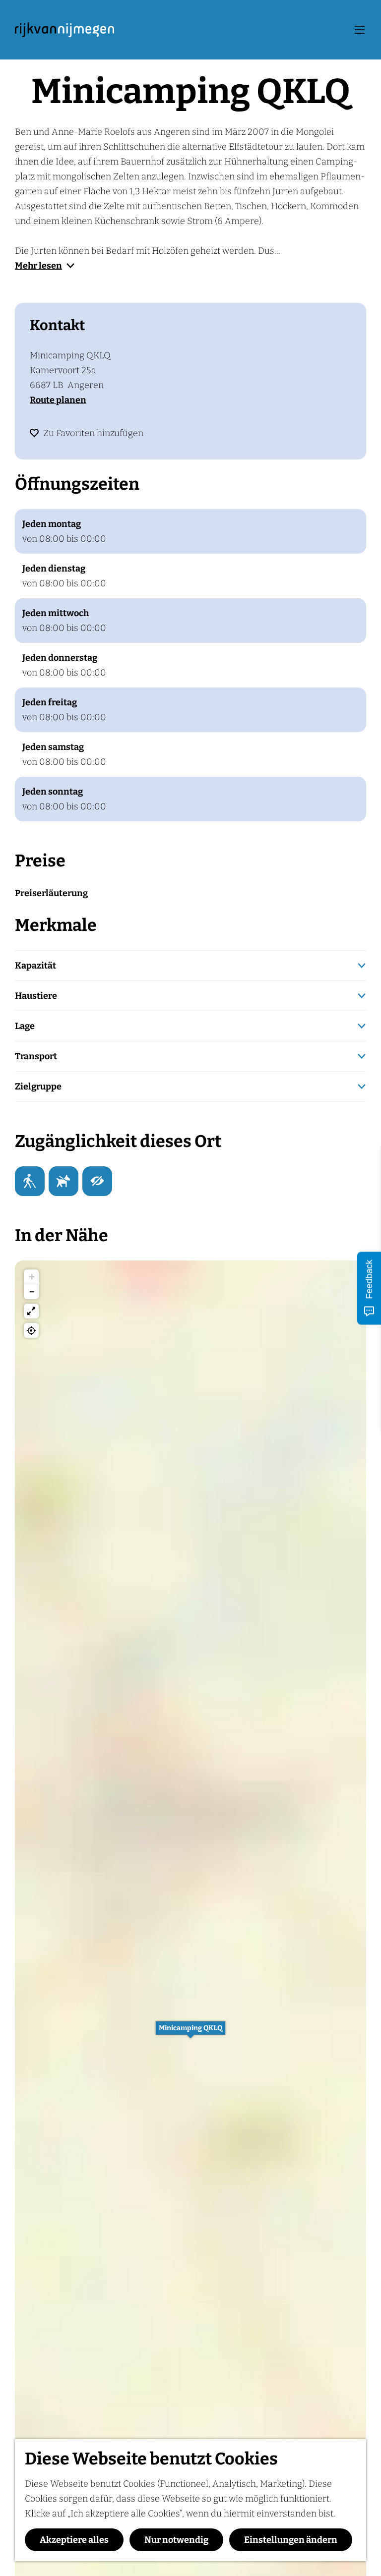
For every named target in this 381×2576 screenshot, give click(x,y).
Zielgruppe (38, 1087)
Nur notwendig (176, 2540)
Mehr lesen (38, 266)
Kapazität (35, 966)
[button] (190, 2033)
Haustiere (36, 996)
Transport (36, 1056)
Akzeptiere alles (74, 2540)
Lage (25, 1026)
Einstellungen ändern (291, 2540)
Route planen (58, 400)
